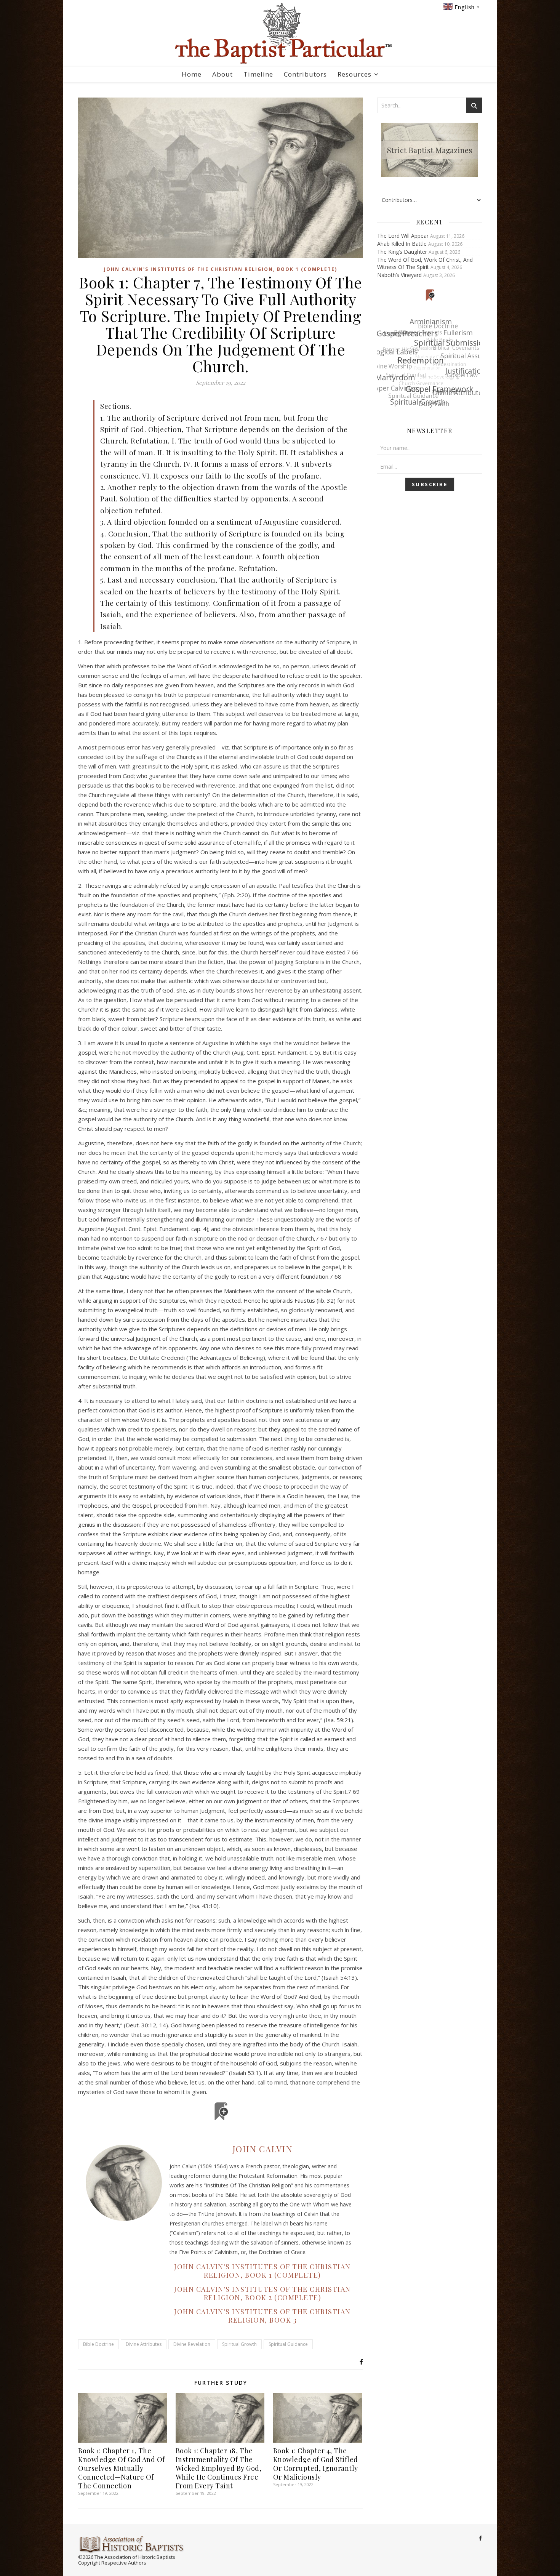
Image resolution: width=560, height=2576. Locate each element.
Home (192, 74)
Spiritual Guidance (288, 2344)
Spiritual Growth (239, 2344)
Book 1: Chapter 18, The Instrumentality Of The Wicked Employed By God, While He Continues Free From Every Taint (219, 2468)
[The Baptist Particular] (280, 33)
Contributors (305, 74)
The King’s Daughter (402, 252)
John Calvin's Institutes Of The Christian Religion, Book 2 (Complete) (262, 2293)
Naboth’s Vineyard (399, 275)
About (222, 74)
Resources (354, 74)
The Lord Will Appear (403, 236)
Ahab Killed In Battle (402, 244)
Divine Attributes (144, 2344)
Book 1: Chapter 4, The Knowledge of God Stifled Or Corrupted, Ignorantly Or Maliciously (316, 2464)
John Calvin (263, 2149)
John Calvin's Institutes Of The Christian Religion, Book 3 (262, 2316)
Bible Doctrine (98, 2344)
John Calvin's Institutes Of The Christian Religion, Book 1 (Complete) (221, 269)
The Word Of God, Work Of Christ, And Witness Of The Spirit (425, 263)
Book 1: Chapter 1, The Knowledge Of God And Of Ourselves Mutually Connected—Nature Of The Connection (122, 2468)
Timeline (258, 74)
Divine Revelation (192, 2344)
